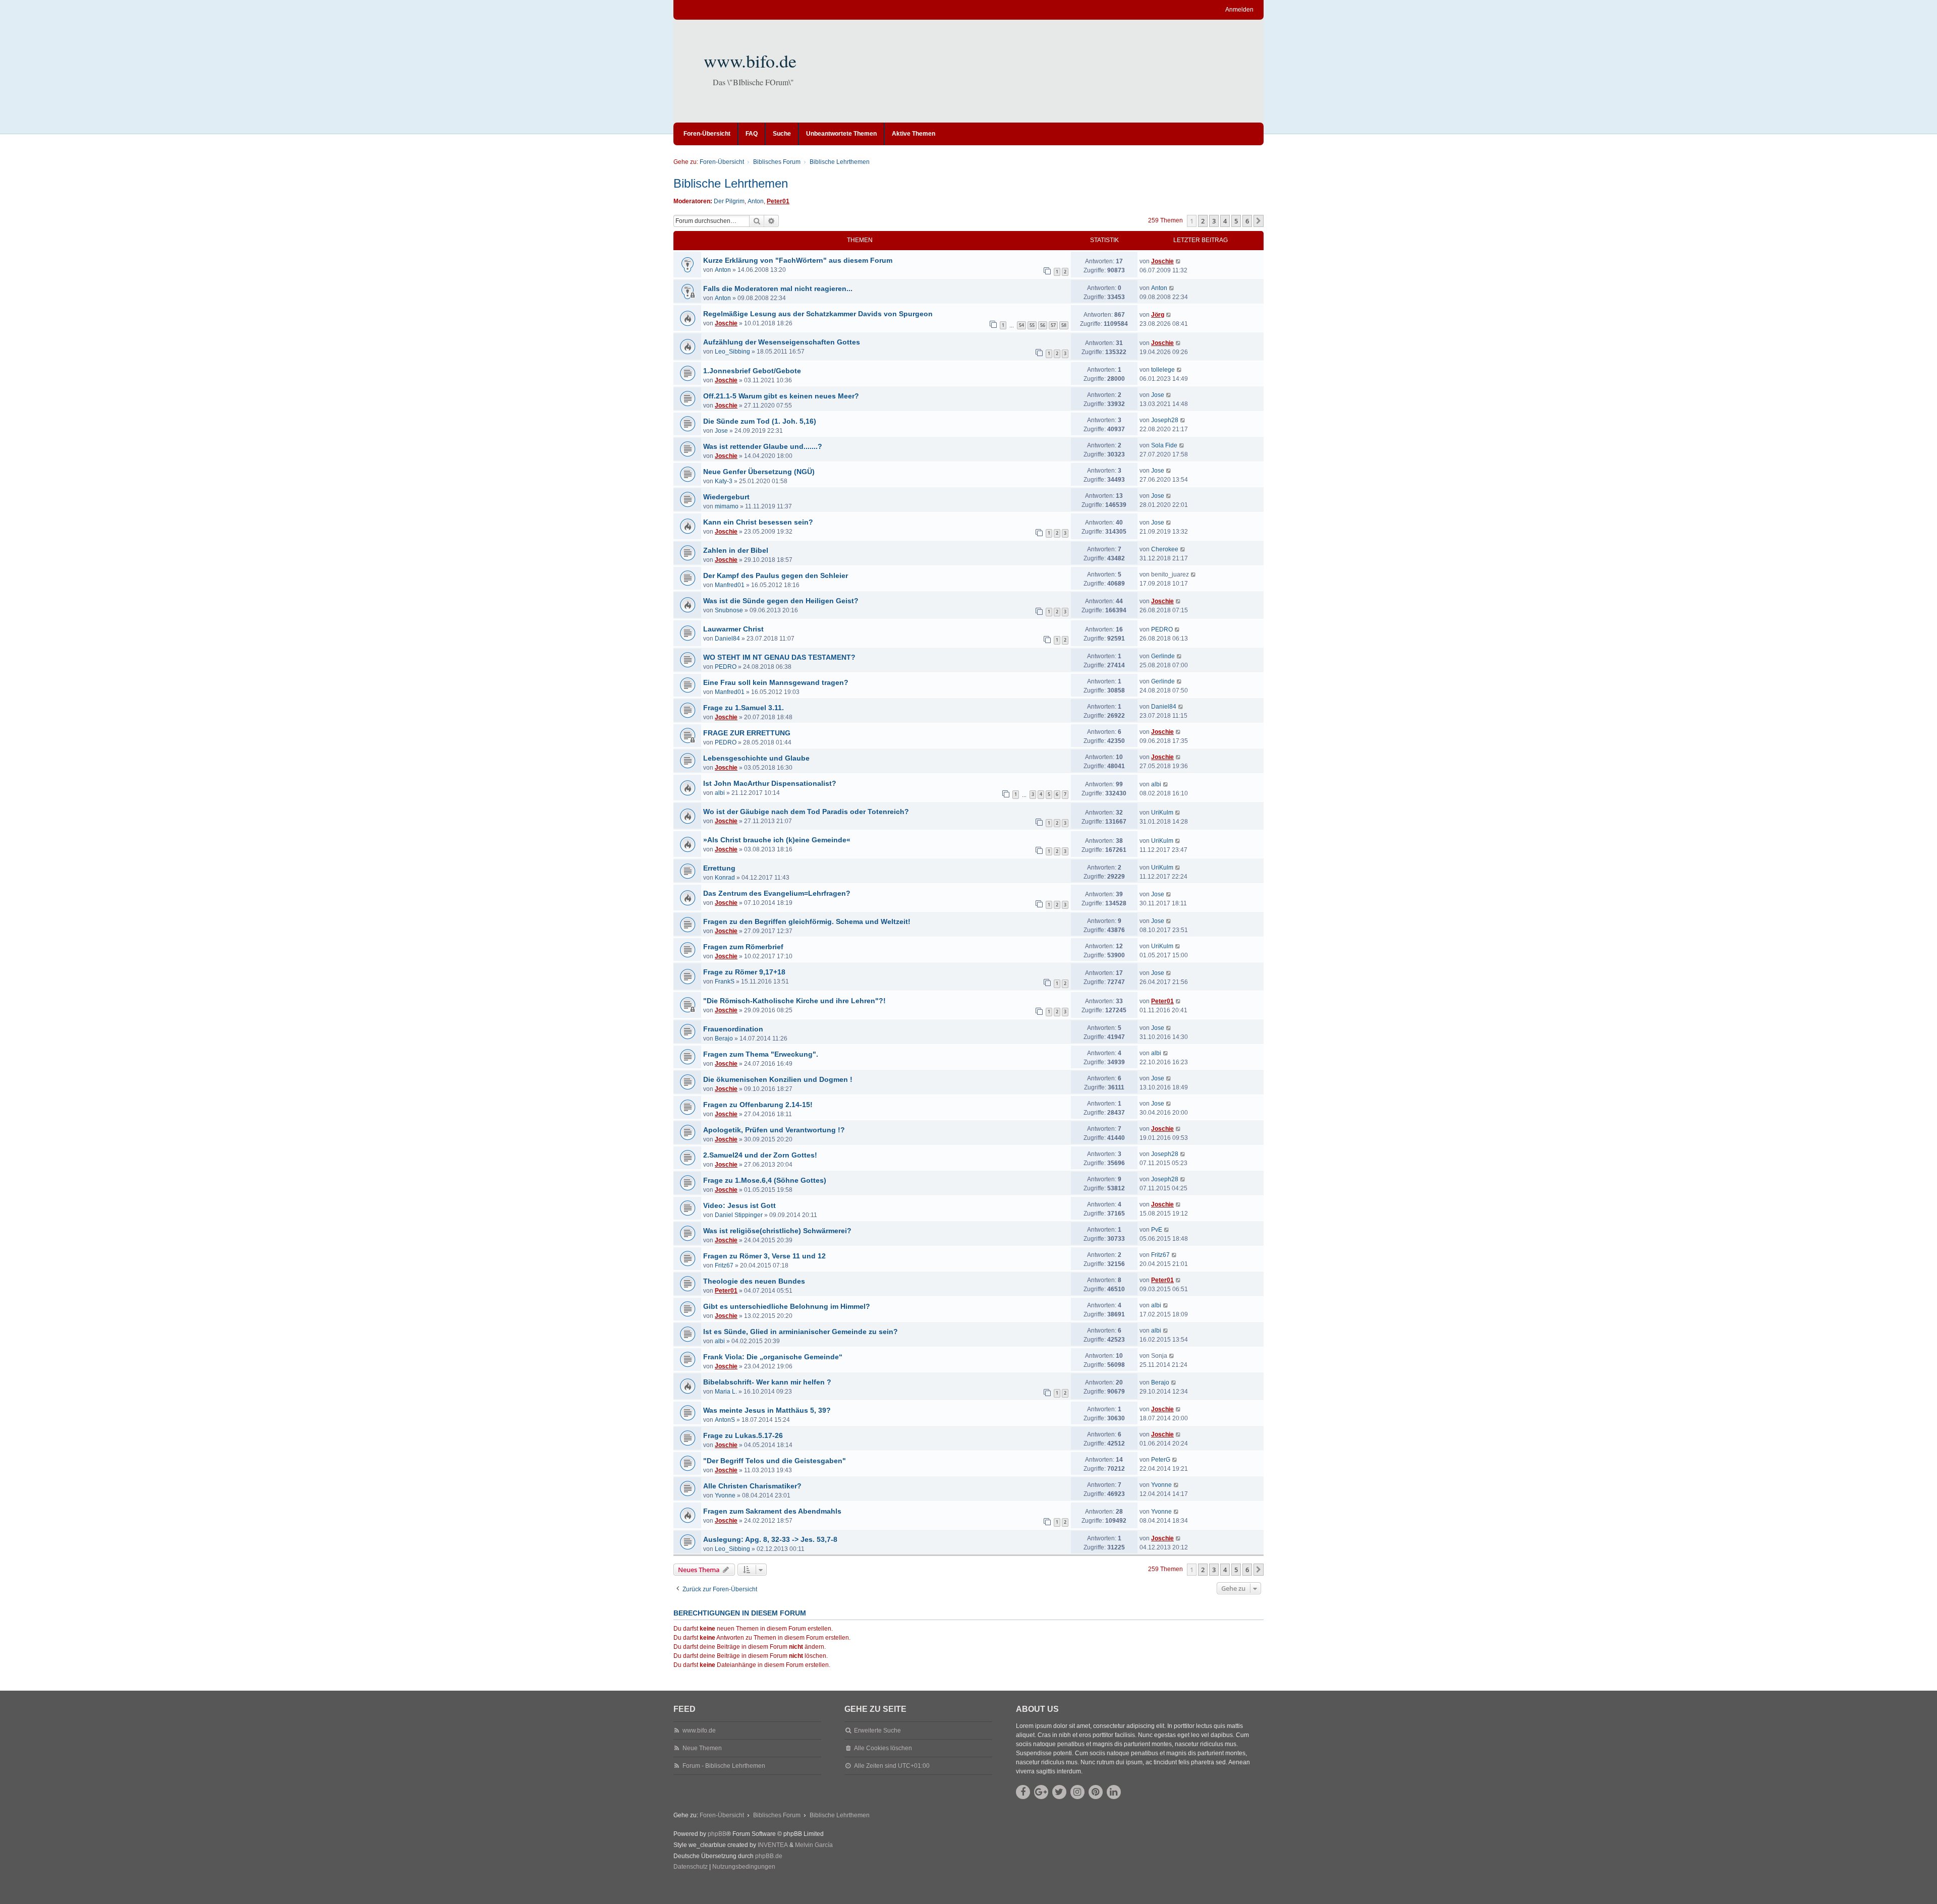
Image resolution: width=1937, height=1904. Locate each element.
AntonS (725, 1420)
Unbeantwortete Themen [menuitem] (841, 134)
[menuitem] (691, 1867)
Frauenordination (733, 1029)
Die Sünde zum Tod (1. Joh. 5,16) (760, 421)
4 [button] (1225, 221)
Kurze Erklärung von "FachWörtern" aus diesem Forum (798, 260)
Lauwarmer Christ (733, 629)
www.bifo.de (750, 61)
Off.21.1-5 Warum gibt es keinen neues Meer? (781, 396)
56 (1043, 325)
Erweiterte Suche (877, 1730)
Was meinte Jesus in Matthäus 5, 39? (767, 1410)
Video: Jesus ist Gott (739, 1205)
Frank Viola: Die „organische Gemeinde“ (773, 1357)
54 (1021, 325)
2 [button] (1203, 221)
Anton (756, 201)
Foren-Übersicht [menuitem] (707, 134)
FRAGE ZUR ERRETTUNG (747, 733)
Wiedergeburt (726, 497)
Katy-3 (724, 481)
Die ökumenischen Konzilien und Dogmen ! (778, 1079)
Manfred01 (730, 585)
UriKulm (1162, 813)
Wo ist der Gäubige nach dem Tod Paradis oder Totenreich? (806, 812)
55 (1032, 325)
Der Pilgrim (729, 201)
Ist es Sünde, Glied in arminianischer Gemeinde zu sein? (801, 1332)
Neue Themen (702, 1748)
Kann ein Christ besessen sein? (758, 522)
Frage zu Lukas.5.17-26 (743, 1435)
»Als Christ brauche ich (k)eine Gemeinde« (777, 840)
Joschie (1162, 261)
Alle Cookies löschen (883, 1748)
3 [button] (1214, 221)
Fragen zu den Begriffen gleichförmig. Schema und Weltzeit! (807, 921)
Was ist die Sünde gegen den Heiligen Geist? (781, 601)
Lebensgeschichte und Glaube (756, 758)
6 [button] (1247, 221)
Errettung (719, 868)
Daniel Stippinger (739, 1215)
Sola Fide (1164, 445)
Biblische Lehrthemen (731, 183)
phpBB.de (769, 1856)
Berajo (724, 1038)
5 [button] (1236, 221)
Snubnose (729, 610)
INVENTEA (773, 1845)
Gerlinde (1163, 656)
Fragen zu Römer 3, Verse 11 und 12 (764, 1256)
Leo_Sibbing (732, 352)
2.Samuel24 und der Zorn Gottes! (760, 1155)
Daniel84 (727, 639)
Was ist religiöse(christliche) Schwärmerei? (777, 1231)
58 (1064, 325)
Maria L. (726, 1392)
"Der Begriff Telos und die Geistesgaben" (775, 1461)
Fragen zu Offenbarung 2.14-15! (758, 1105)
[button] (1259, 221)
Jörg (1158, 315)
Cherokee (1165, 549)
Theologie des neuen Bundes (754, 1281)
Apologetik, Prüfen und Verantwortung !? (774, 1130)
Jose (1158, 395)
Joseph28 (1165, 420)
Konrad (725, 878)
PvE (1157, 1230)
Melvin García (814, 1845)
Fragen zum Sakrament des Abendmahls (772, 1511)
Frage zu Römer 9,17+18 (744, 972)
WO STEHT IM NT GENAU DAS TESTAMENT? (779, 657)
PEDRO (1162, 629)
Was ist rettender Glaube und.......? (763, 446)
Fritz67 (724, 1265)
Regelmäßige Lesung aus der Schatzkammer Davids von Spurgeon (818, 314)
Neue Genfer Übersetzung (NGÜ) (759, 472)
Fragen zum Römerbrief (743, 947)
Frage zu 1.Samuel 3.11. (744, 708)
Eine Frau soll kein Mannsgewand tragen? (776, 682)
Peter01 (778, 201)
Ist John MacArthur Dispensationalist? (770, 783)
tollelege (1163, 370)
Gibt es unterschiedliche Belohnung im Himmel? (787, 1306)
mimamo (727, 506)
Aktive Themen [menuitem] (914, 134)
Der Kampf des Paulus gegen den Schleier (776, 575)
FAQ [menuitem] (752, 134)
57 (1053, 325)
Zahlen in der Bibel (736, 550)
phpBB (717, 1834)
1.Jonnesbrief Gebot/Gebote (752, 371)
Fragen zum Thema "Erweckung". (761, 1054)
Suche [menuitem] (782, 134)
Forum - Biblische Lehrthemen (724, 1766)
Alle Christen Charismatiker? (752, 1486)
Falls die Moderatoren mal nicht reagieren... (778, 289)
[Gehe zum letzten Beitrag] (1179, 261)
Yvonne (725, 1495)
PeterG (1161, 1460)
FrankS (725, 982)
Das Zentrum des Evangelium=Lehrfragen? (777, 893)
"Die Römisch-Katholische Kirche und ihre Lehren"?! (794, 1001)
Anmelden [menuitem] (1239, 10)
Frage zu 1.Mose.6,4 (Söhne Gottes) (765, 1180)
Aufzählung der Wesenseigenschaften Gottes (782, 342)
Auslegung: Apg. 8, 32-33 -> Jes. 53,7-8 (770, 1539)
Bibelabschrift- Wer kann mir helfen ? (767, 1382)
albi (720, 793)
